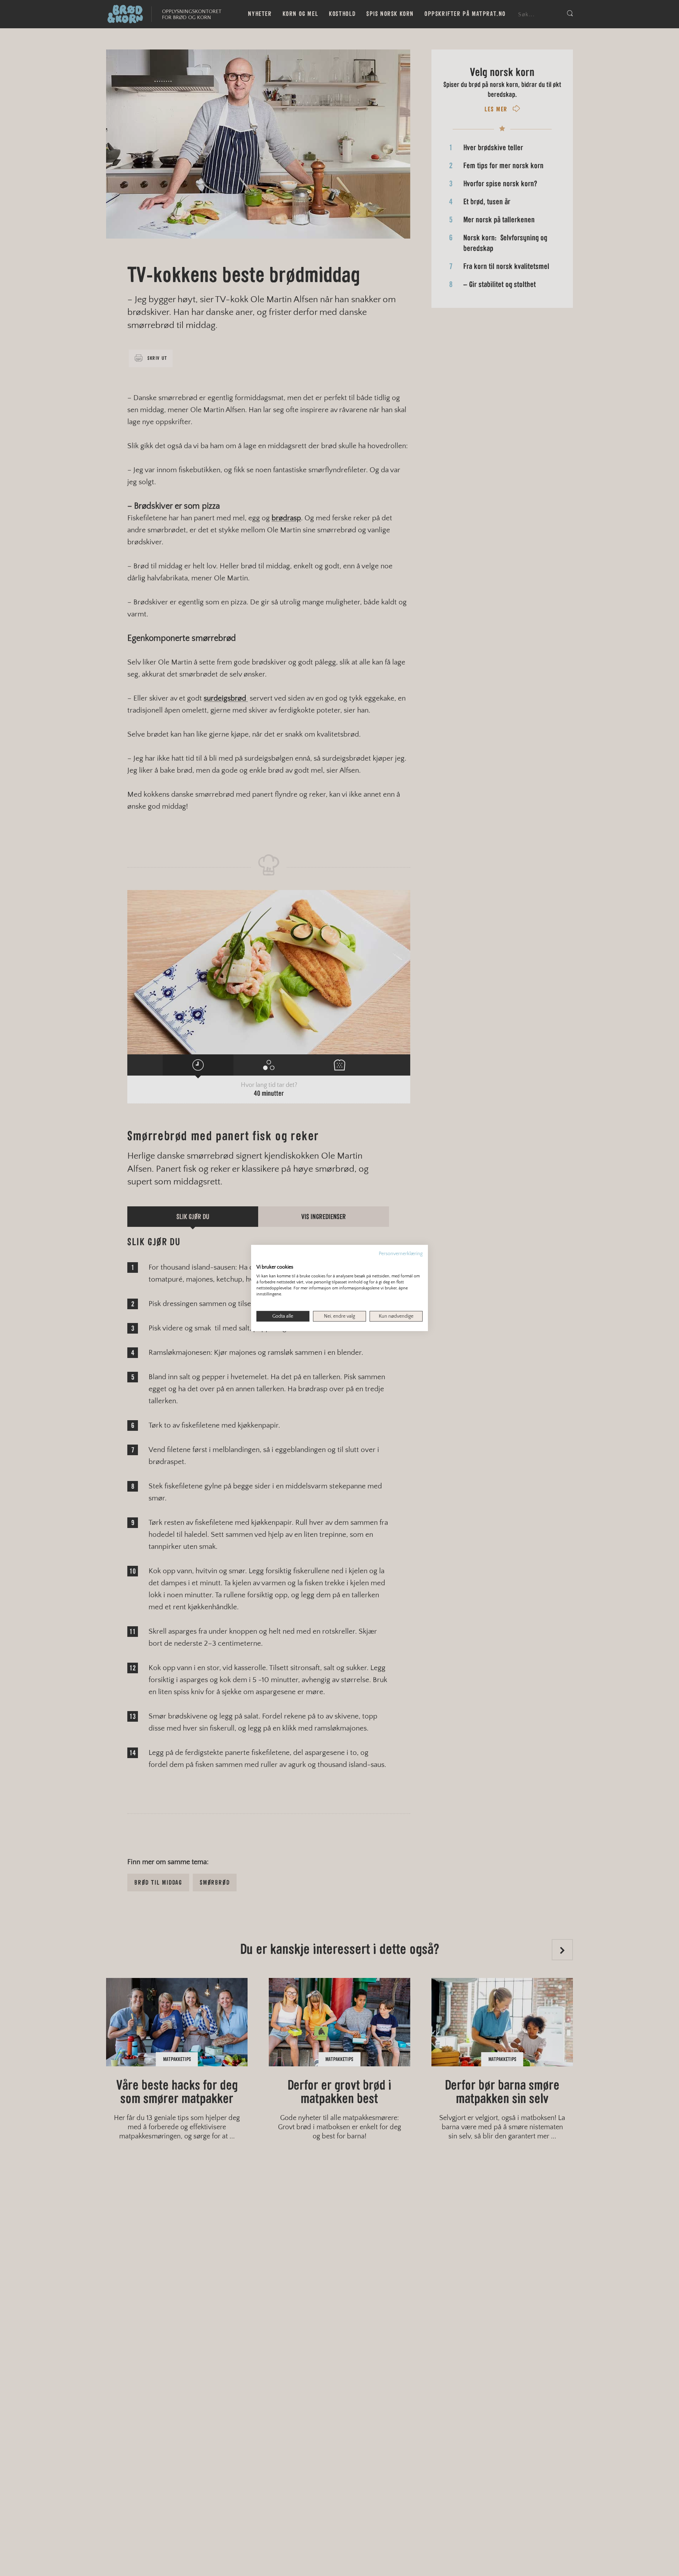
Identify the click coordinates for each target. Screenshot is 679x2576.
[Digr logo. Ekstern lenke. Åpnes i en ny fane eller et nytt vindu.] (261, 1260)
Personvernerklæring (401, 1254)
